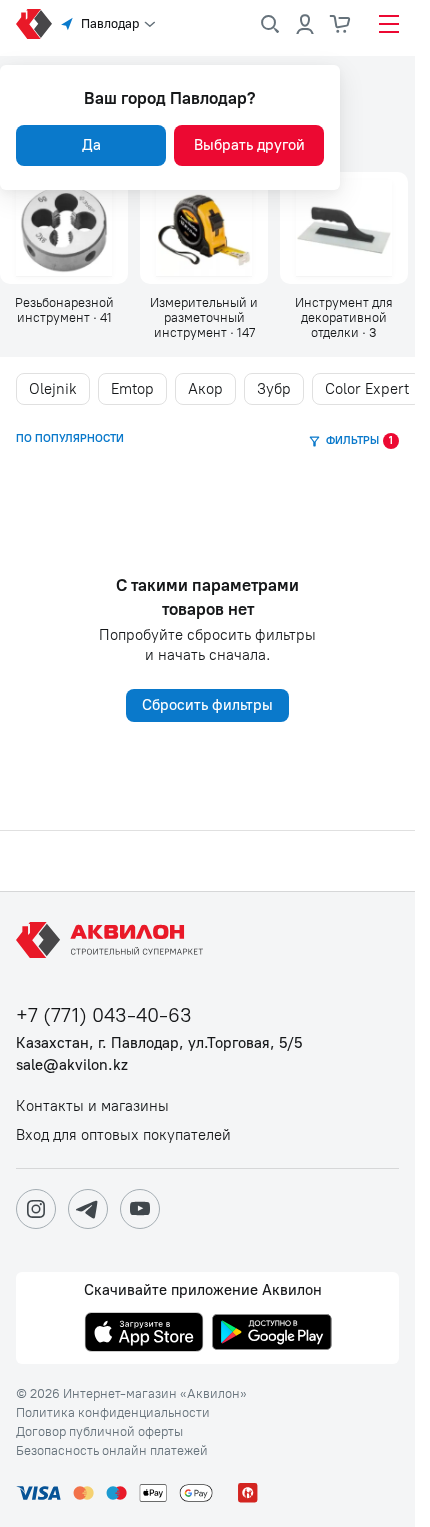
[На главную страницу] (113, 940)
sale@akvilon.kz (72, 1065)
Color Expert (367, 389)
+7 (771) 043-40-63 (104, 1015)
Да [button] (91, 145)
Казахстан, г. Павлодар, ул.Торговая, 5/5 (159, 1043)
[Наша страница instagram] (36, 1209)
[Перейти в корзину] (341, 24)
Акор (205, 389)
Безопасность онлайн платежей (112, 1451)
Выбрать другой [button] (249, 145)
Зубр (274, 389)
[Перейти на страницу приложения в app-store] (144, 1334)
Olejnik (53, 389)
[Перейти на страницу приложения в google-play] (272, 1334)
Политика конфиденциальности (113, 1413)
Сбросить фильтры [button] (207, 705)
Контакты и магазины (92, 1106)
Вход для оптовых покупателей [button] (123, 1135)
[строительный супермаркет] (34, 24)
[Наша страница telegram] (88, 1209)
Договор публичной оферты (99, 1432)
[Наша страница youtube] (140, 1209)
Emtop (132, 389)
